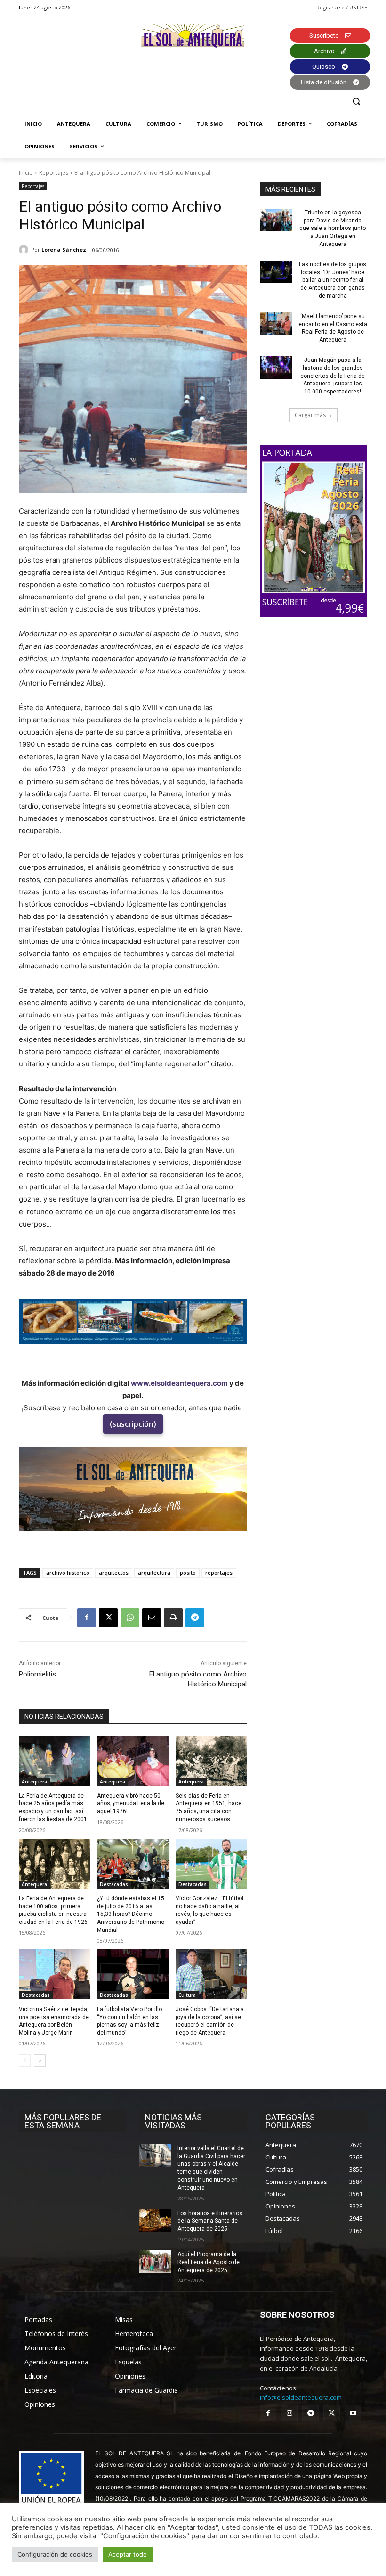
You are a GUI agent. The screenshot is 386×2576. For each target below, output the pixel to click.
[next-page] (40, 2061)
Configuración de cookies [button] (55, 2554)
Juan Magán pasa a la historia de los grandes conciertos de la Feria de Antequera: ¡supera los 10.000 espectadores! (333, 376)
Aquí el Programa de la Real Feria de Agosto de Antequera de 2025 (209, 2262)
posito (188, 1573)
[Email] (152, 1618)
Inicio (26, 173)
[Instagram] (289, 2413)
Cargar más (310, 415)
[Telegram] (195, 1618)
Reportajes (54, 173)
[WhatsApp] (130, 1618)
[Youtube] (353, 2413)
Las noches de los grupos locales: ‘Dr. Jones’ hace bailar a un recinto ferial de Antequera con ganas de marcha (333, 280)
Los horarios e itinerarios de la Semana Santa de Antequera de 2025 (210, 2221)
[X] (108, 1618)
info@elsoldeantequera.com (301, 2397)
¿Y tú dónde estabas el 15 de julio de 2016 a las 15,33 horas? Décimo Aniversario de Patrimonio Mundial (131, 1914)
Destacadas (114, 1884)
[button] (356, 102)
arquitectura (154, 1573)
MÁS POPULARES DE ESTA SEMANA (63, 2121)
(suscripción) (133, 1424)
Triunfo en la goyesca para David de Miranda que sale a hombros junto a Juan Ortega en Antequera (333, 228)
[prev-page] (25, 2061)
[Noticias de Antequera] (193, 36)
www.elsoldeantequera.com (179, 1383)
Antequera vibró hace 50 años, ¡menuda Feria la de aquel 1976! (131, 1804)
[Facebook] (87, 1618)
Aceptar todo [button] (128, 2554)
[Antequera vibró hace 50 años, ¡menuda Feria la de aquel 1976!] (133, 1761)
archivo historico (68, 1573)
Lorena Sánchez (64, 249)
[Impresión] (173, 1618)
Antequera (34, 1782)
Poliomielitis (37, 1674)
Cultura (187, 1995)
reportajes (219, 1573)
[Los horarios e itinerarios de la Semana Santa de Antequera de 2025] (155, 2221)
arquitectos (114, 1573)
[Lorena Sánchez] (25, 250)
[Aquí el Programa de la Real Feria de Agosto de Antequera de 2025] (155, 2262)
